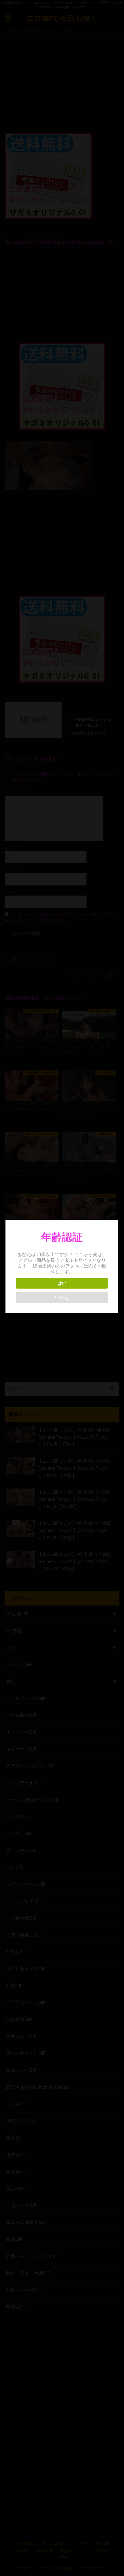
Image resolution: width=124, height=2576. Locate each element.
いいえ (62, 1297)
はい (62, 1283)
